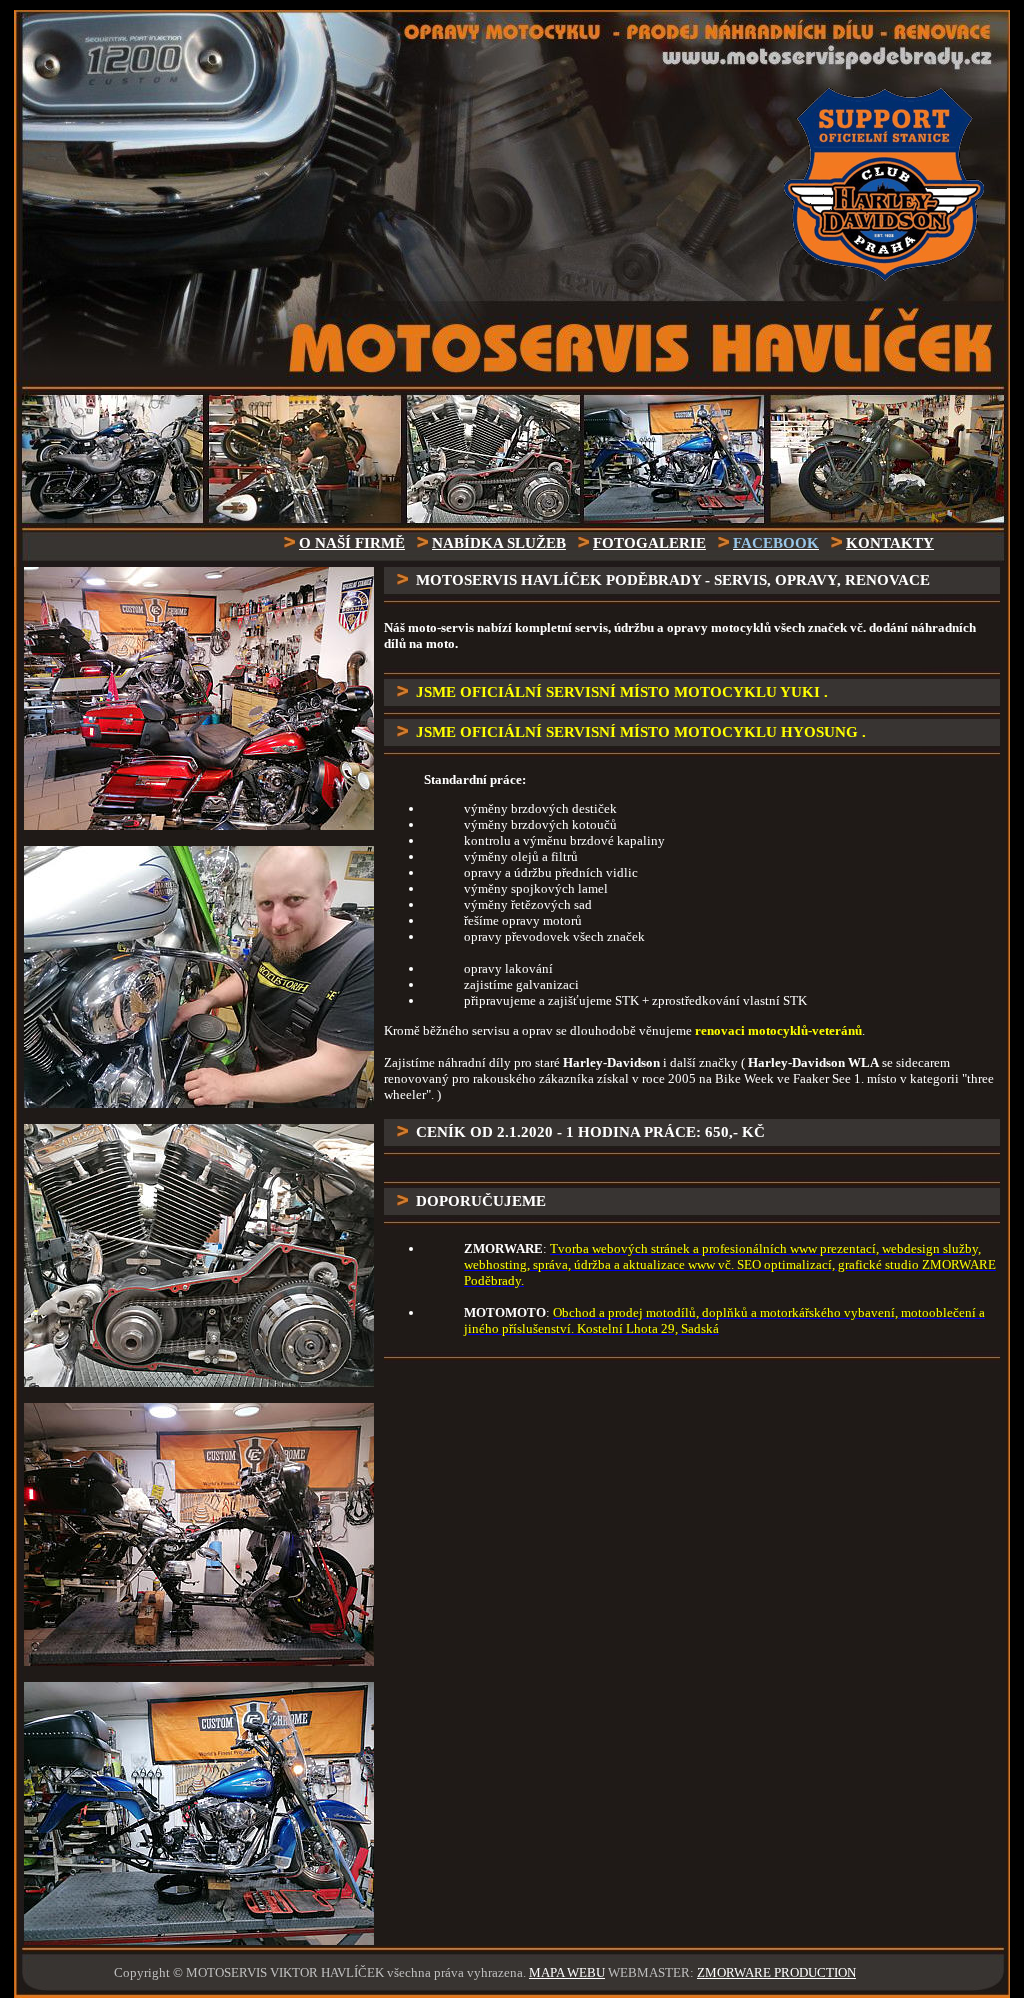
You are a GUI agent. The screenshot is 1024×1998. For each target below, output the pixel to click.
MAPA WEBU (567, 1972)
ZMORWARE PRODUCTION (776, 1972)
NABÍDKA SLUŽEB (499, 543)
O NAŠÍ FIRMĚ (352, 543)
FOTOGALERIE (649, 543)
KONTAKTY (890, 543)
